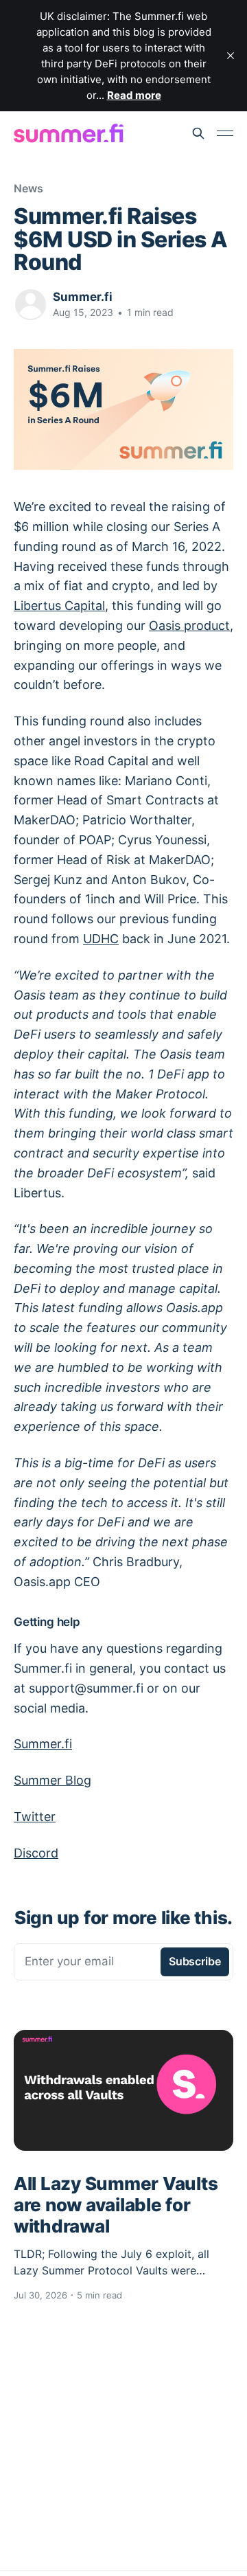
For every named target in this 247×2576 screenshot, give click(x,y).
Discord (36, 1853)
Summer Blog (52, 1780)
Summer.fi (83, 297)
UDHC (101, 939)
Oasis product (189, 625)
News (28, 188)
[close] (231, 56)
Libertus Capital (59, 606)
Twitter (35, 1817)
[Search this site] (198, 133)
